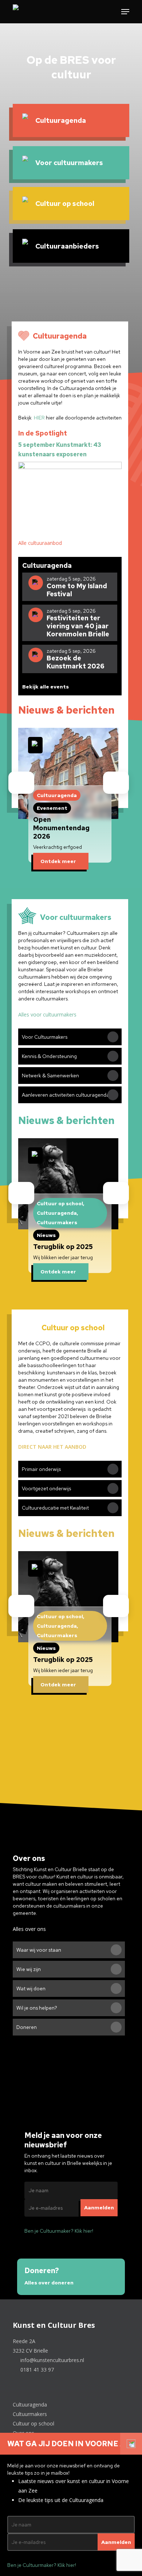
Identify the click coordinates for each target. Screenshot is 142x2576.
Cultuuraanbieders (67, 246)
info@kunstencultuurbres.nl (52, 2360)
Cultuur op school (65, 204)
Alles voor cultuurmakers (48, 1014)
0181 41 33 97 (36, 2370)
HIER (39, 418)
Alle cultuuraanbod (41, 543)
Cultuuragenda (61, 120)
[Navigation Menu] (125, 12)
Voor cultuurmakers (69, 163)
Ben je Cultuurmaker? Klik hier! (59, 2231)
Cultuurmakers (31, 2414)
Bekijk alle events (46, 687)
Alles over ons (30, 1929)
